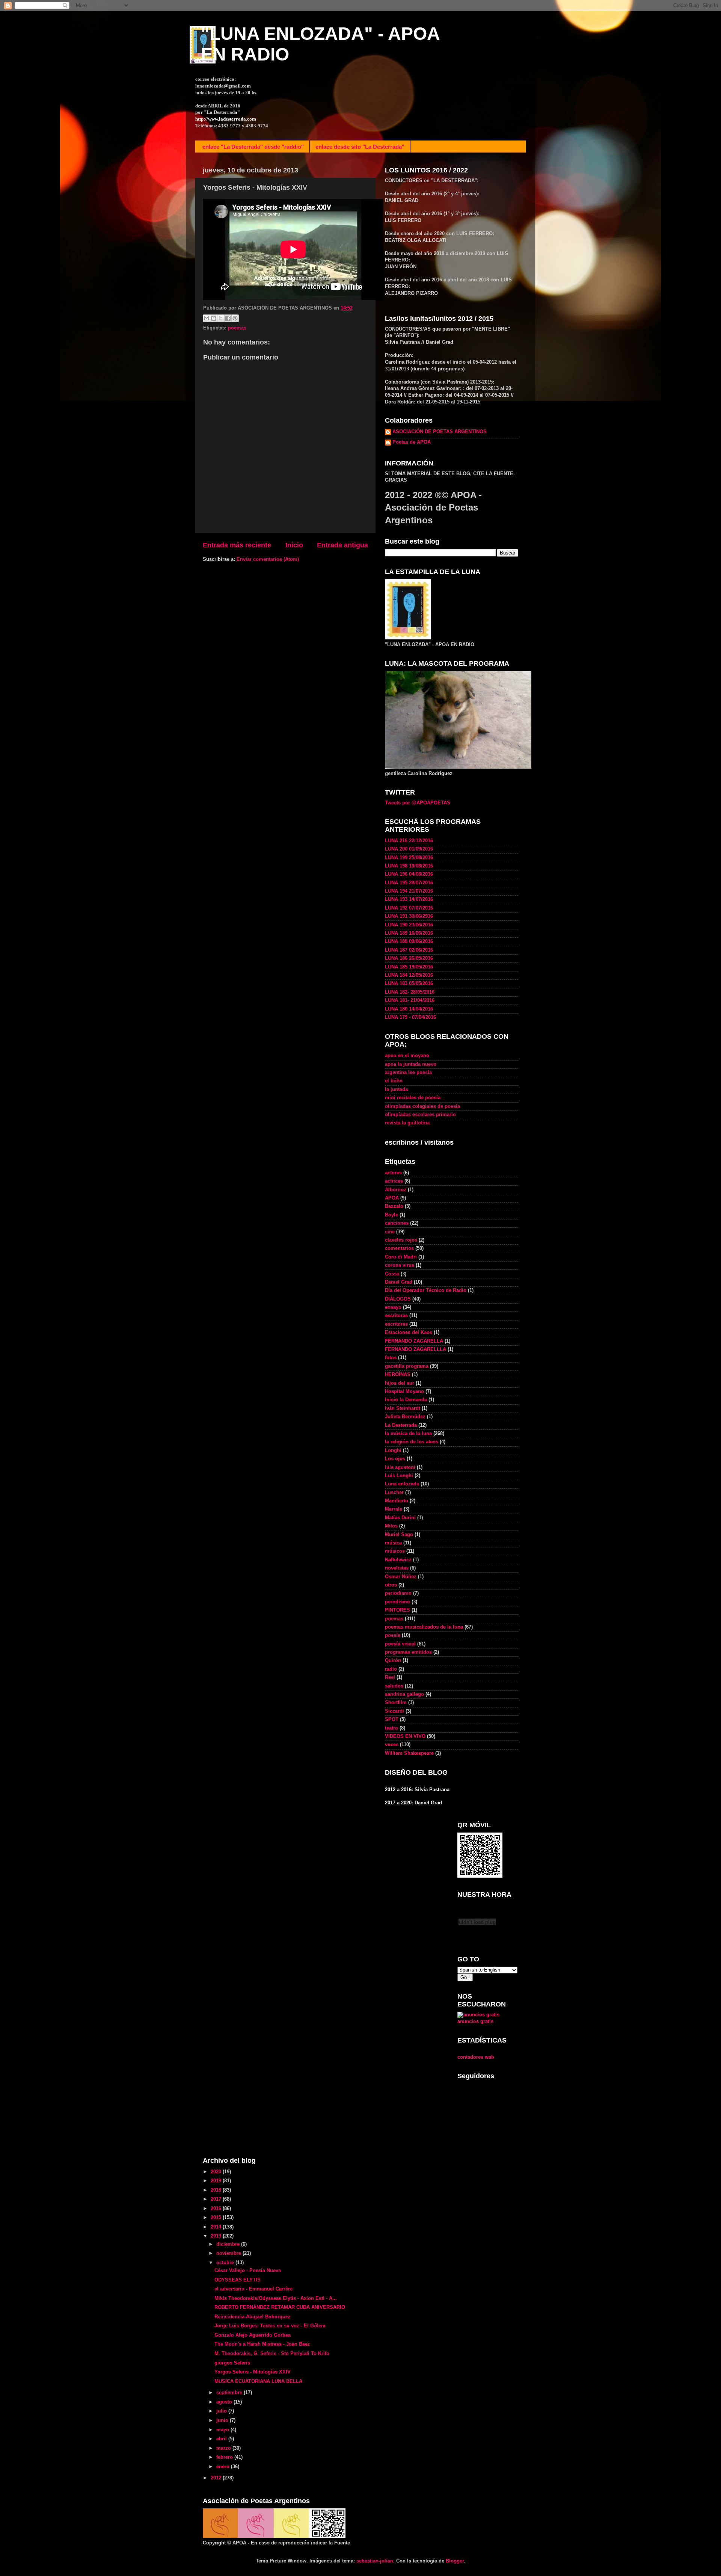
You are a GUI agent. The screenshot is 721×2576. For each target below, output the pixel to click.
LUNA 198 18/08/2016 (409, 866)
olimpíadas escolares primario (420, 1115)
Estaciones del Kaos (409, 1333)
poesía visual (400, 1644)
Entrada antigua (342, 545)
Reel (390, 1677)
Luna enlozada (402, 1484)
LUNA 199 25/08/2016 (409, 858)
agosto (225, 2402)
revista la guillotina (407, 1123)
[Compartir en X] (221, 318)
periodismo (398, 1593)
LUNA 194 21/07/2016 (409, 891)
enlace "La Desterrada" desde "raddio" (253, 147)
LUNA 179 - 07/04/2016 (410, 1017)
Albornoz (396, 1190)
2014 (217, 2227)
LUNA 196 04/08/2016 (409, 874)
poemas (237, 328)
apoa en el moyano (407, 1056)
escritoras (396, 1316)
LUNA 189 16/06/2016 (409, 933)
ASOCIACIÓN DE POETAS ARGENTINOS (440, 432)
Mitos (391, 1526)
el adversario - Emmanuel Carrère (253, 2289)
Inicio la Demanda (406, 1400)
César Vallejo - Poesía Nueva (248, 2271)
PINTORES (397, 1610)
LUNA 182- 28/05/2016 (410, 992)
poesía (393, 1635)
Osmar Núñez (401, 1577)
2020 (217, 2172)
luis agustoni (400, 1467)
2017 (217, 2199)
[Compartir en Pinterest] (235, 318)
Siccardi (394, 1711)
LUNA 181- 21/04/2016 (410, 1000)
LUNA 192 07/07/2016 (409, 908)
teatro (391, 1728)
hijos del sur (400, 1383)
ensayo (393, 1307)
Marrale (394, 1509)
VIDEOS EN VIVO (405, 1736)
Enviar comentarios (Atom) (268, 559)
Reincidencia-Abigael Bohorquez (253, 2317)
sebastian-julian (375, 2561)
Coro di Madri (401, 1257)
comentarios (399, 1248)
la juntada (396, 1089)
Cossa (392, 1274)
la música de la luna (408, 1434)
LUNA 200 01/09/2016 (409, 849)
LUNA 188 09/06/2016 (409, 941)
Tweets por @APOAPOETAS (418, 803)
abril (222, 2439)
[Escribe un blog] (214, 318)
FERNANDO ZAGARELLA (414, 1341)
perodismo (397, 1602)
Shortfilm (396, 1703)
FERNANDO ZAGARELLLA (416, 1349)
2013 (217, 2236)
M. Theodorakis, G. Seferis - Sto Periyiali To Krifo (272, 2354)
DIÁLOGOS (398, 1299)
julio (222, 2411)
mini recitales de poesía (413, 1098)
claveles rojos (401, 1240)
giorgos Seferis (232, 2363)
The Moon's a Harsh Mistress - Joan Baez (262, 2344)
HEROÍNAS (398, 1375)
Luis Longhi (399, 1476)
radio (391, 1669)
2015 (217, 2218)
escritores (396, 1324)
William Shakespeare (409, 1753)
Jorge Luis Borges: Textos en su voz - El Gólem (270, 2326)
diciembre (229, 2244)
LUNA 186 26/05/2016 (409, 958)
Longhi (393, 1450)
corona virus (400, 1265)
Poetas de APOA (412, 442)
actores (393, 1173)
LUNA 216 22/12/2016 (409, 841)
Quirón (393, 1660)
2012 (217, 2478)
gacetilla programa (407, 1366)
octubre (226, 2263)
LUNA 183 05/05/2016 (409, 984)
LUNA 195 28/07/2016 (409, 883)
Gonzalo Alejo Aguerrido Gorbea (253, 2335)
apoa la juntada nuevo (411, 1064)
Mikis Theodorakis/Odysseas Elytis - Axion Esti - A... (276, 2298)
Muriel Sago (399, 1535)
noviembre (229, 2253)
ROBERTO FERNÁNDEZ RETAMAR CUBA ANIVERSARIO (280, 2307)
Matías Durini (400, 1518)
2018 (217, 2190)
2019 (217, 2181)
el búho (394, 1081)
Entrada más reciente (237, 545)
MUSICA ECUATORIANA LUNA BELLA (258, 2381)
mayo (223, 2430)
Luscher (394, 1493)
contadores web (476, 2057)
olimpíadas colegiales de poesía (422, 1106)
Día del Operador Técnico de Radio (426, 1290)
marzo (224, 2448)
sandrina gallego (404, 1694)
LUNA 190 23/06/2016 (409, 925)
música (393, 1543)
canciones (397, 1223)
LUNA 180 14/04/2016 (409, 1009)
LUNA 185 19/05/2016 (409, 967)
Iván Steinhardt (403, 1408)
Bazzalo (394, 1206)
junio (223, 2420)
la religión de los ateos (412, 1442)
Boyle (391, 1215)
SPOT (392, 1719)
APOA (392, 1198)
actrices (394, 1181)
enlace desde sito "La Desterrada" (360, 147)
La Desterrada (401, 1425)
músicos (395, 1551)
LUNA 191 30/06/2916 (409, 916)
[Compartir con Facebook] (228, 318)
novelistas (397, 1568)
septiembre (230, 2393)
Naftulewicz (398, 1560)
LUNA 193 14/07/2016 (409, 899)
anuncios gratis (475, 2022)
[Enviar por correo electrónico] (207, 318)
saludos (394, 1686)
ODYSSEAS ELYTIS (238, 2280)
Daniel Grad (399, 1282)
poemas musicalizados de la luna (424, 1627)
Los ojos (395, 1459)
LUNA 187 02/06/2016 (409, 950)
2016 (217, 2209)
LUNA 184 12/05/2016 (409, 975)
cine (390, 1232)
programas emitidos (408, 1652)
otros (391, 1585)
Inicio (294, 545)
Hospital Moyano (404, 1391)
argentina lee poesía (408, 1073)
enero (224, 2467)
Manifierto (397, 1501)
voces (392, 1745)
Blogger (455, 2561)
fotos (391, 1358)
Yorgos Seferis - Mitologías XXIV (253, 2372)
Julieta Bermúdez (405, 1417)
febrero (225, 2457)
